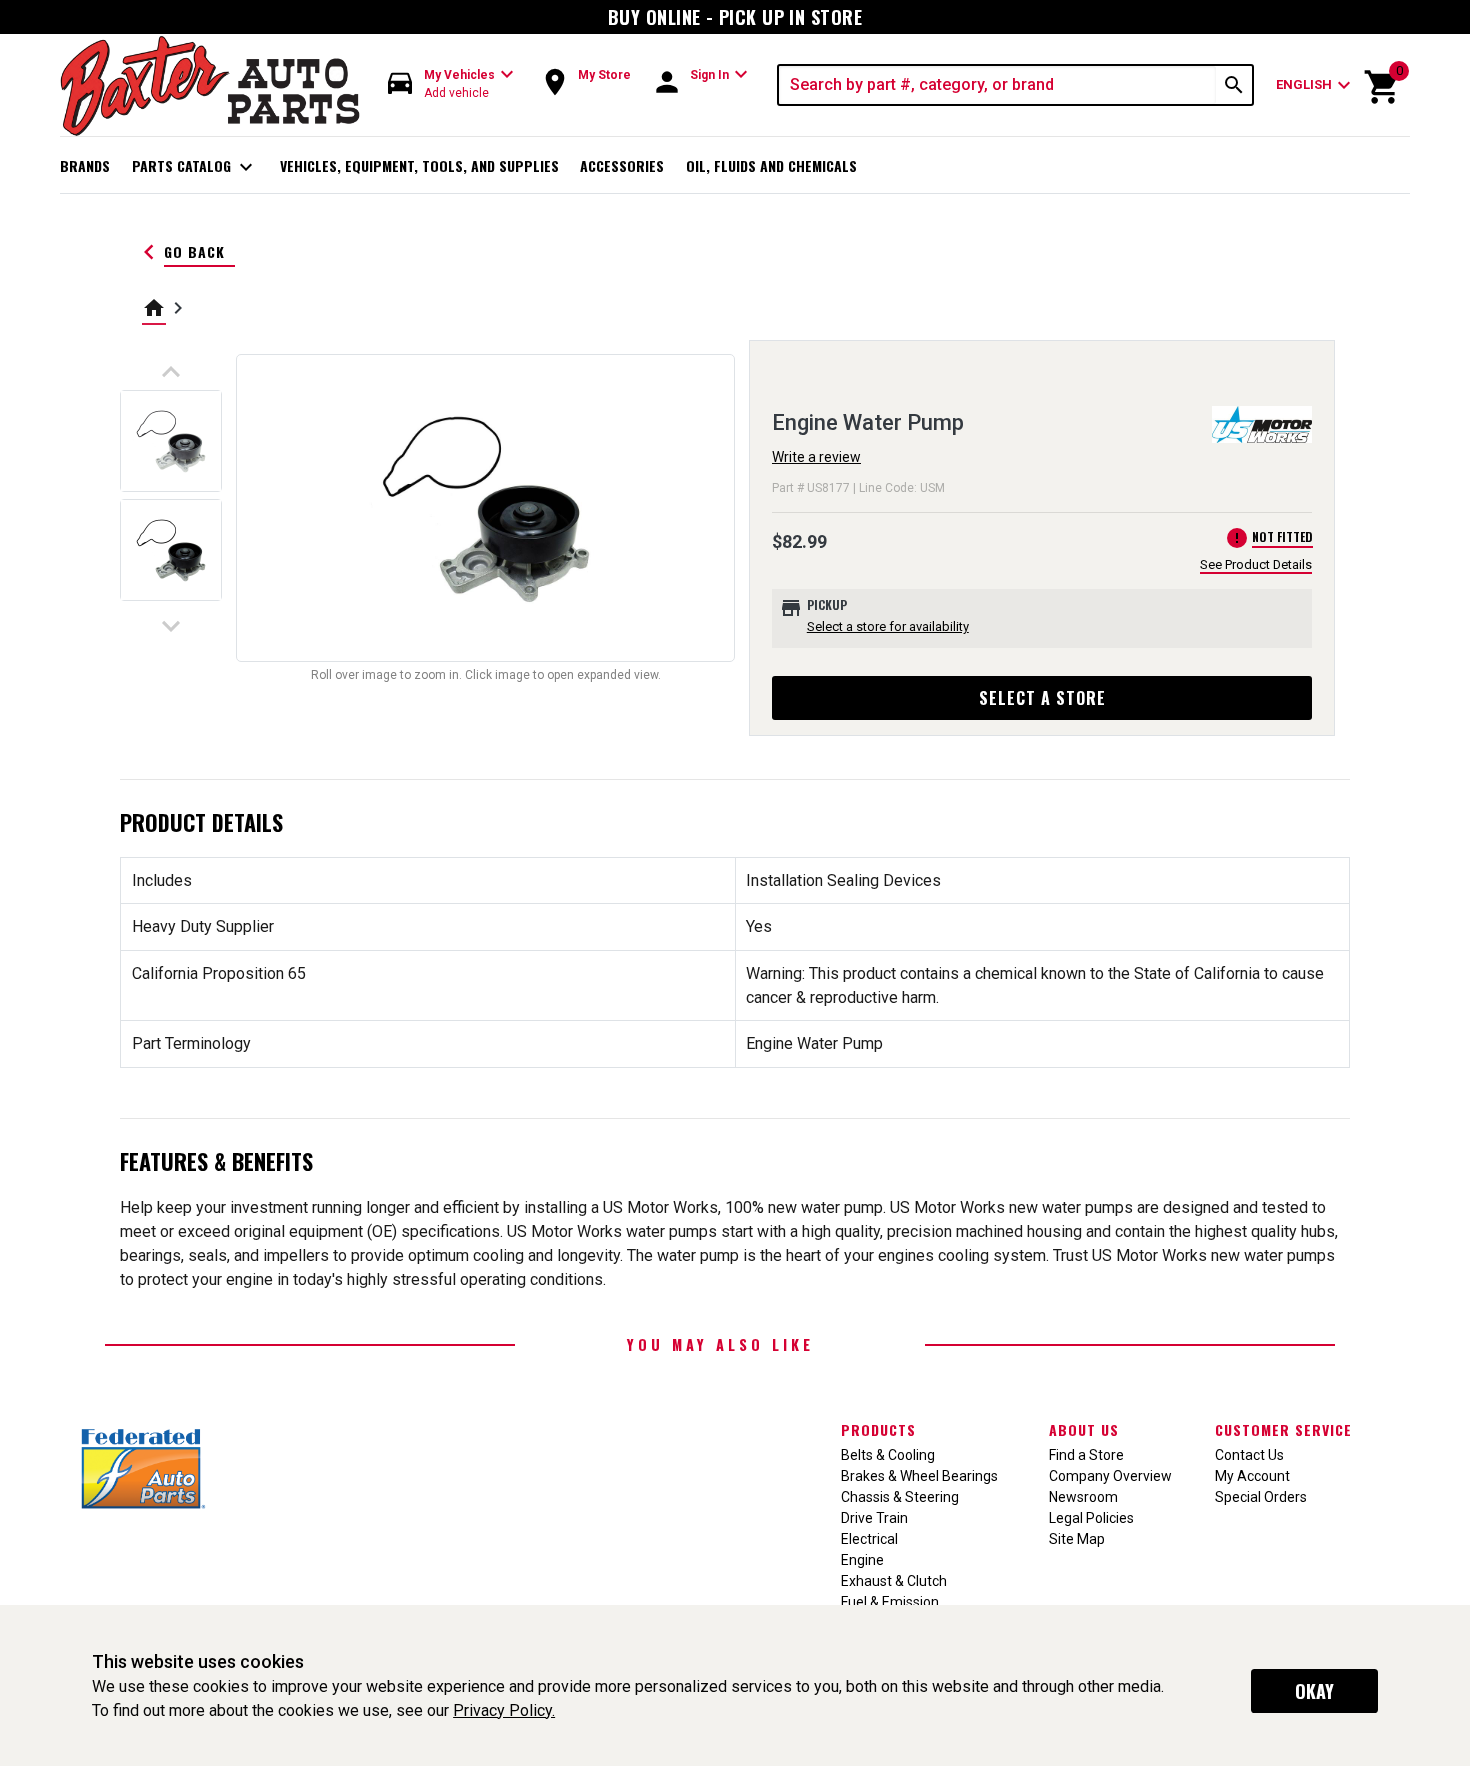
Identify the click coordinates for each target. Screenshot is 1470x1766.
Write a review (816, 457)
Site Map (1077, 1539)
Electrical (869, 1539)
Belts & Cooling (888, 1455)
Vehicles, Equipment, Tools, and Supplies (419, 165)
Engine (862, 1560)
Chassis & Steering (900, 1497)
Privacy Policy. (504, 1710)
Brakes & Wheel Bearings (919, 1476)
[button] (451, 84)
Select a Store (1042, 698)
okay (1314, 1691)
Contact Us (1249, 1455)
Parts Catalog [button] (195, 167)
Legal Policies (1091, 1518)
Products (878, 1429)
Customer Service (1283, 1429)
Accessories (622, 165)
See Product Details (1256, 564)
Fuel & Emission (890, 1602)
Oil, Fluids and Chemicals (771, 165)
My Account (1252, 1476)
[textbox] (997, 85)
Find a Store (1086, 1455)
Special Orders (1261, 1497)
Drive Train (874, 1518)
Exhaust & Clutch (894, 1581)
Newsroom (1083, 1497)
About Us (1084, 1429)
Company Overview (1110, 1476)
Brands (85, 165)
